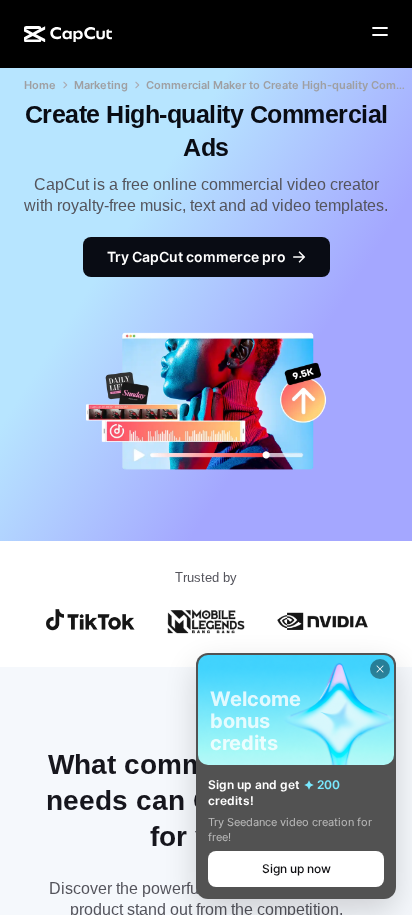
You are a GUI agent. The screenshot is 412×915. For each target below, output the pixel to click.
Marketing (101, 85)
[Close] (380, 669)
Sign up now (296, 868)
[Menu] (380, 32)
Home (40, 85)
